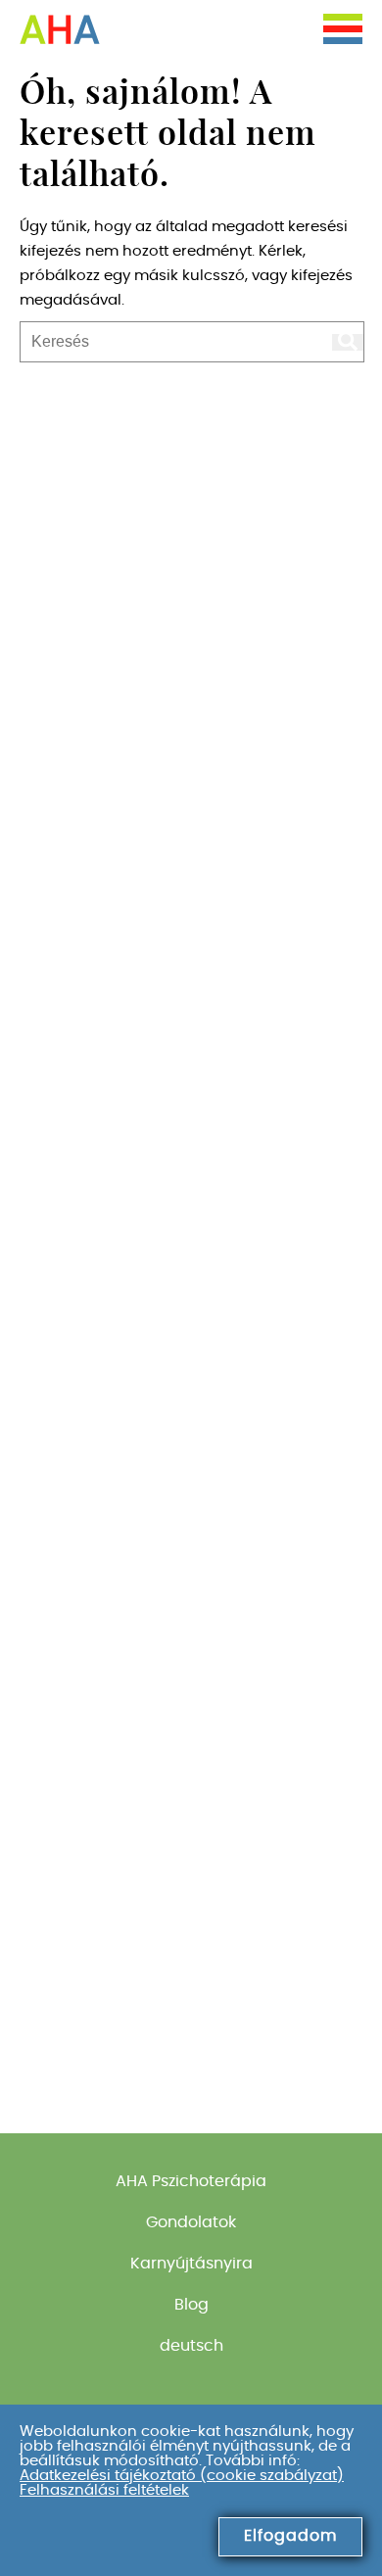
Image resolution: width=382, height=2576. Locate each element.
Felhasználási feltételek (104, 2490)
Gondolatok (191, 2222)
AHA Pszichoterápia (191, 2181)
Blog (191, 2305)
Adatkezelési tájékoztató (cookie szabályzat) (182, 2476)
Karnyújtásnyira (191, 2264)
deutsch (191, 2346)
